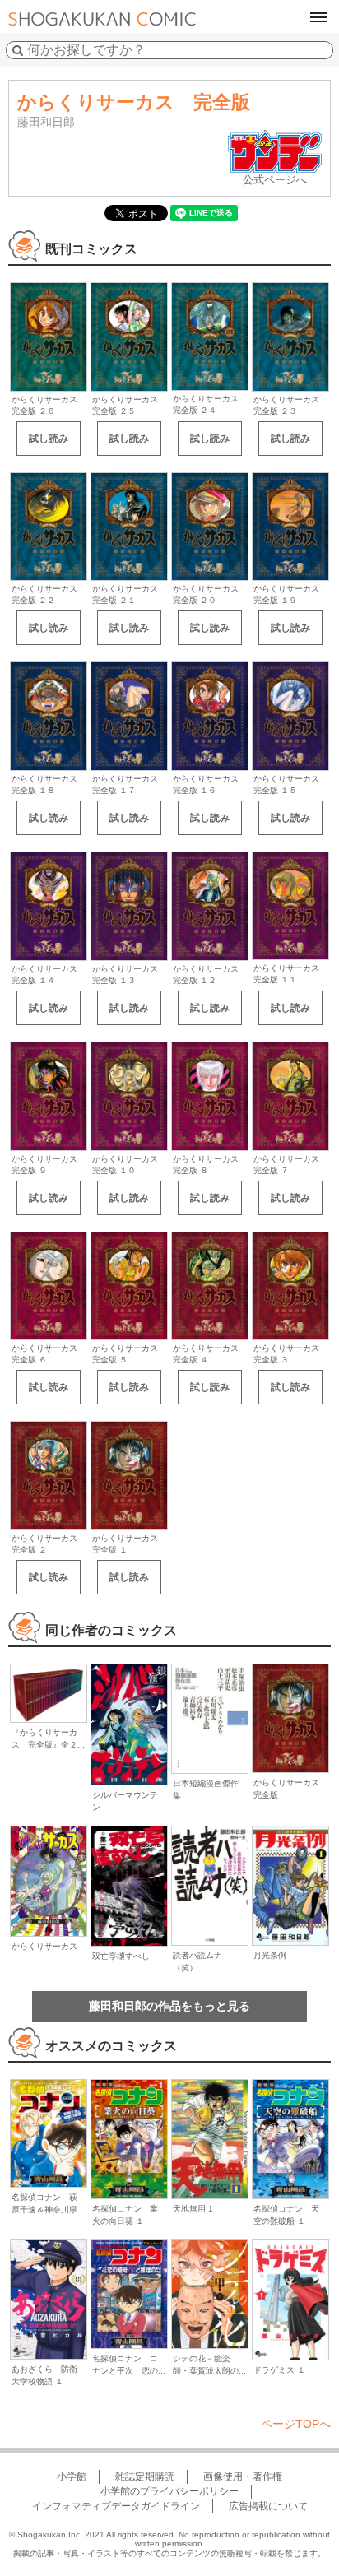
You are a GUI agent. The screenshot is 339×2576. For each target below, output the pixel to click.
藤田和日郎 (46, 122)
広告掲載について (268, 2506)
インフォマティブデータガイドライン (116, 2506)
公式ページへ (275, 180)
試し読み (49, 439)
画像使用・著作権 (243, 2476)
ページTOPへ (296, 2424)
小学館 (72, 2476)
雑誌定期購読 (145, 2476)
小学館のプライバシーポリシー (169, 2491)
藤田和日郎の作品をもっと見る (169, 2006)
